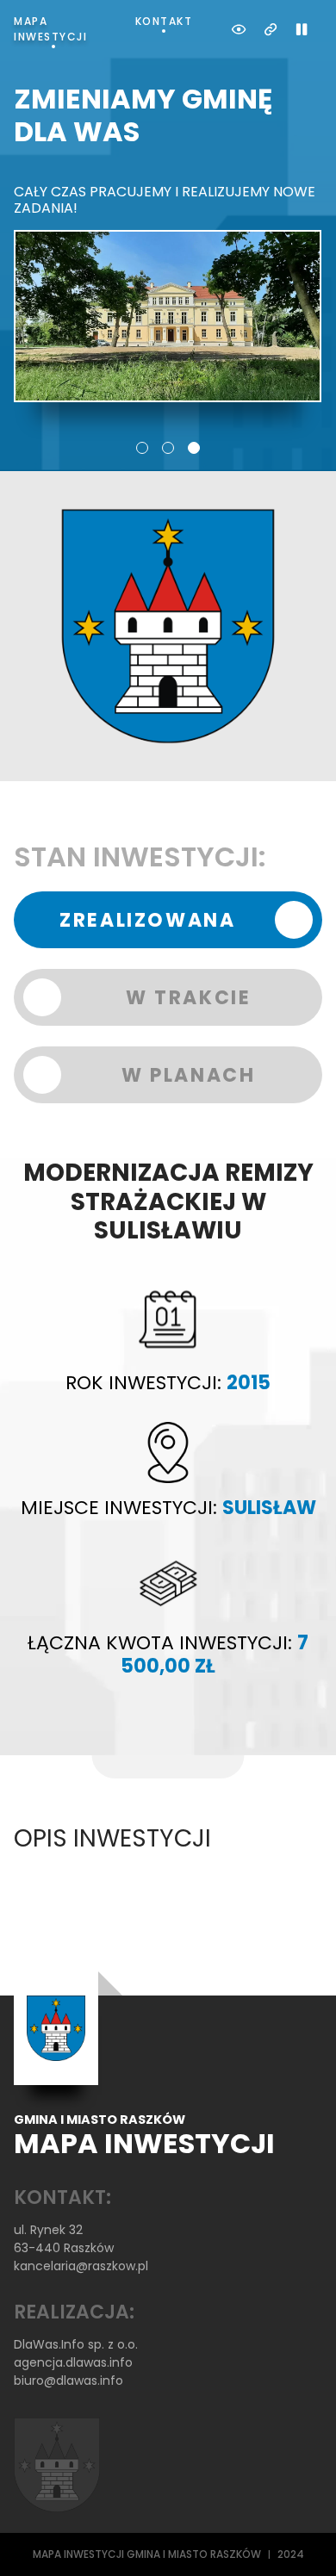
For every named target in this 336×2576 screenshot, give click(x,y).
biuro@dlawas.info (68, 2380)
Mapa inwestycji (50, 29)
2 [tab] (168, 448)
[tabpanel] (168, 242)
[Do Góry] (300, 2540)
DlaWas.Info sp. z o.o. (76, 2344)
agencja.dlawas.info (73, 2362)
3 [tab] (194, 448)
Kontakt (164, 21)
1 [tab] (142, 448)
